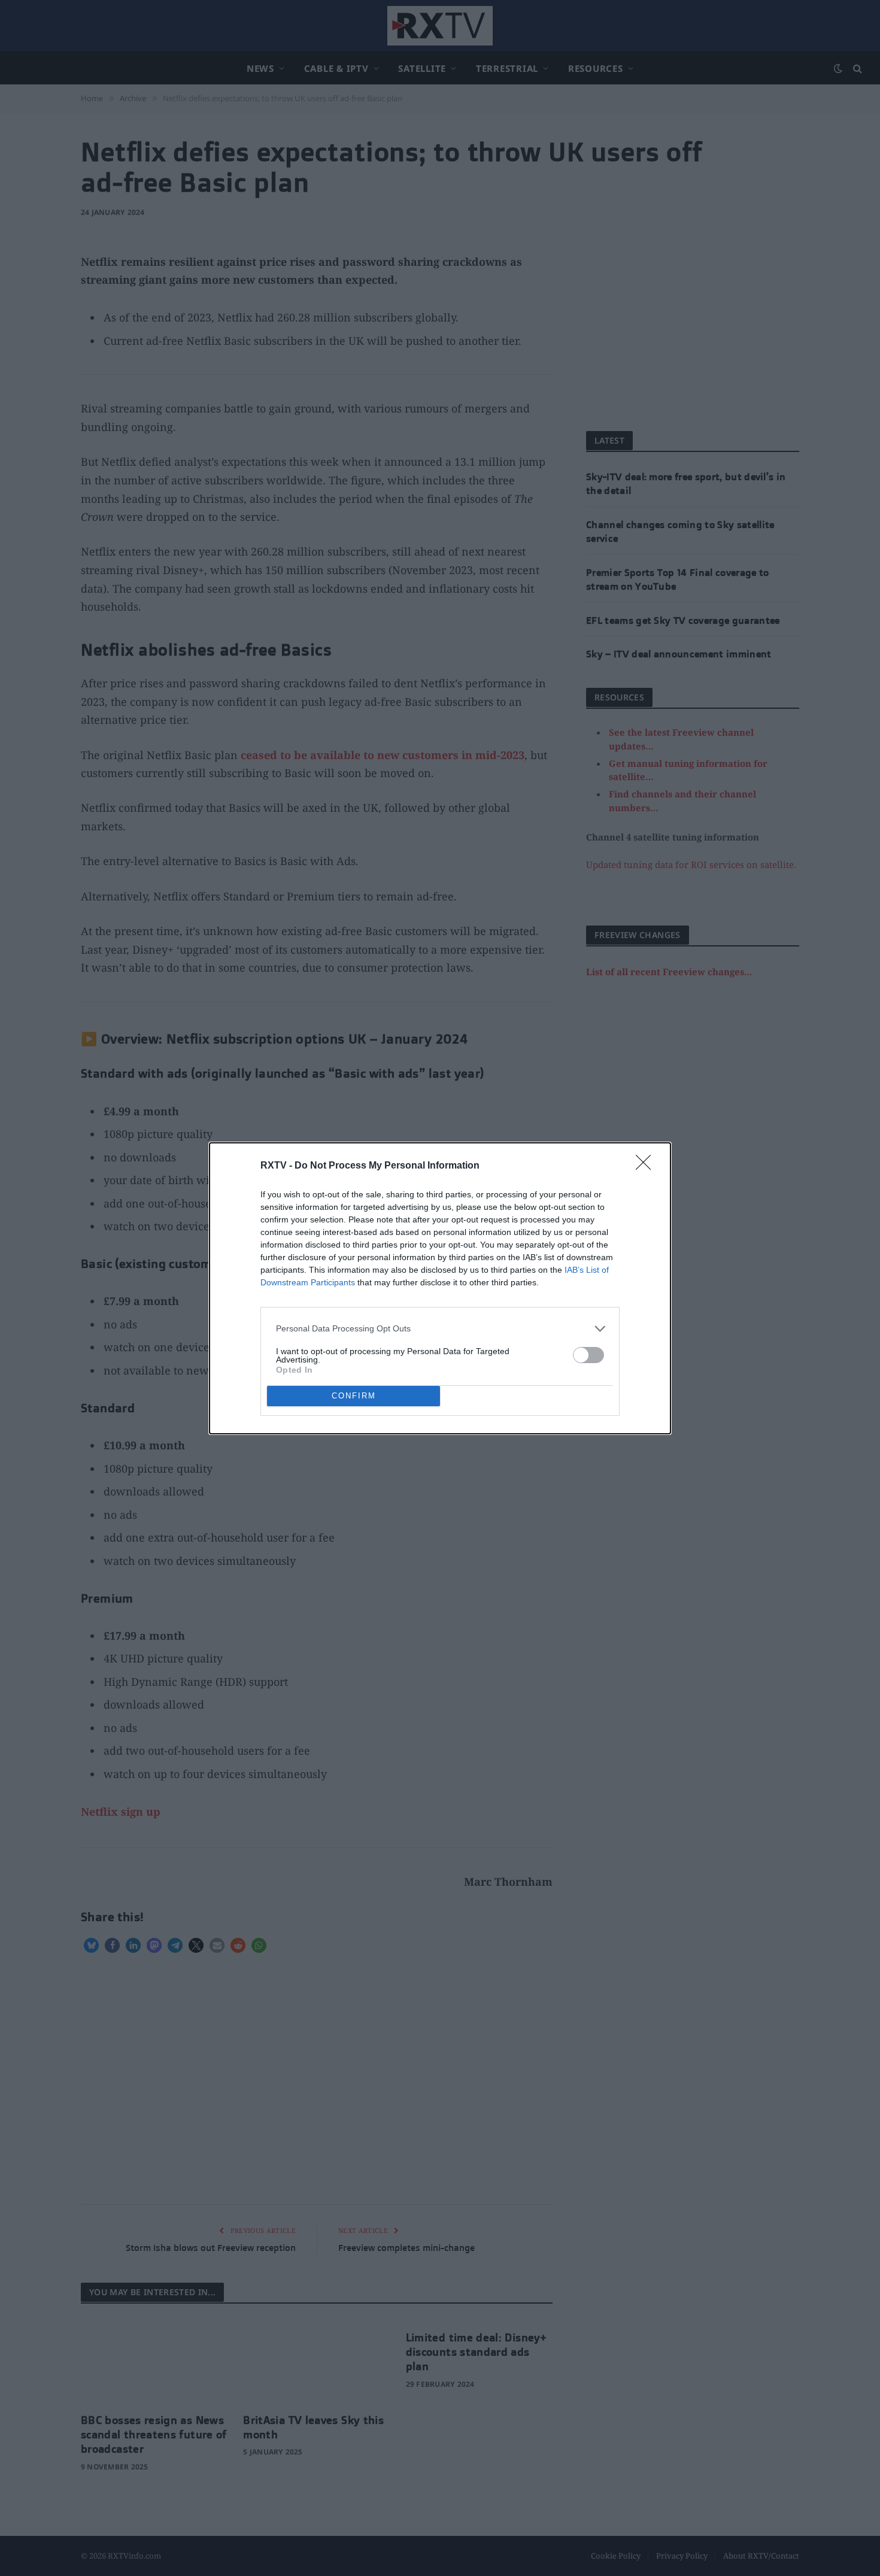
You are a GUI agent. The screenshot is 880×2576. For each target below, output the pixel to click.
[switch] (588, 1355)
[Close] (647, 1166)
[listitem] (440, 1329)
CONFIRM (354, 1396)
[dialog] (440, 1288)
